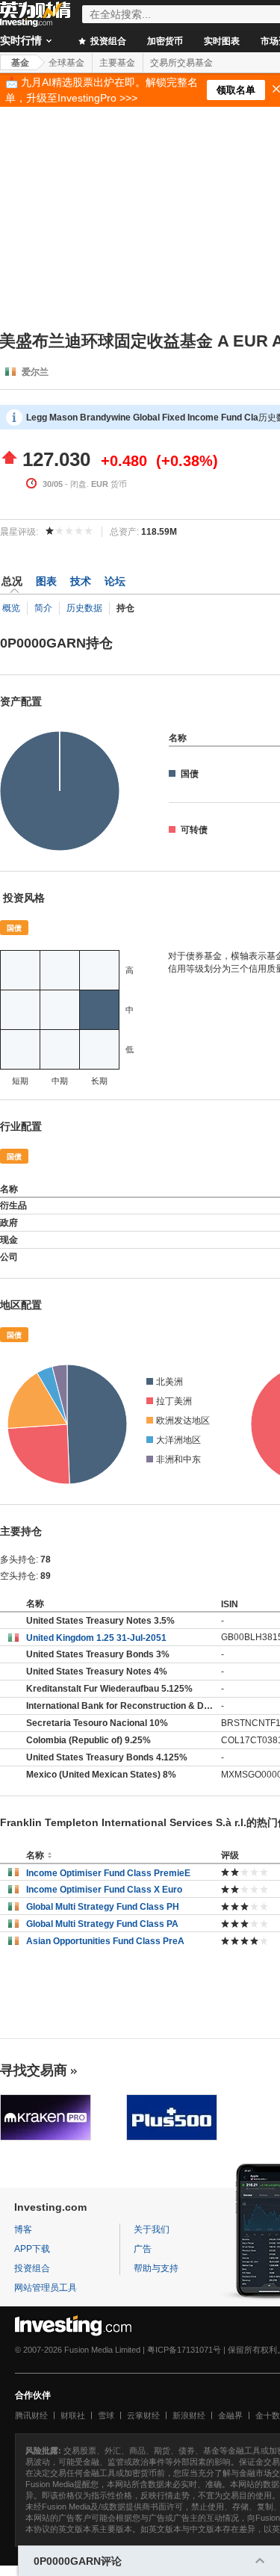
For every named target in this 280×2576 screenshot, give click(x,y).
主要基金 (117, 63)
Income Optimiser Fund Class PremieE (108, 1873)
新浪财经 (189, 2415)
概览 (11, 608)
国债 (14, 928)
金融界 (230, 2415)
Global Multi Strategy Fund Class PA (102, 1924)
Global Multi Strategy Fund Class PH (103, 1907)
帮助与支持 (156, 2268)
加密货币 (165, 41)
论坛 (115, 581)
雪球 (106, 2415)
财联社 (73, 2415)
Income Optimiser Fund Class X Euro (104, 1890)
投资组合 (107, 41)
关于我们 (152, 2229)
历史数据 (84, 608)
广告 (143, 2249)
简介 (43, 608)
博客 (23, 2229)
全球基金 (66, 63)
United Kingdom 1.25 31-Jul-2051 (96, 1638)
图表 (46, 581)
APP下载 (32, 2249)
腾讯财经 (31, 2415)
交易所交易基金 (181, 63)
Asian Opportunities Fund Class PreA (105, 1941)
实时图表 (222, 41)
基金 (20, 63)
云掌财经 (143, 2415)
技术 (81, 581)
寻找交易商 (34, 2070)
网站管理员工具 (46, 2288)
